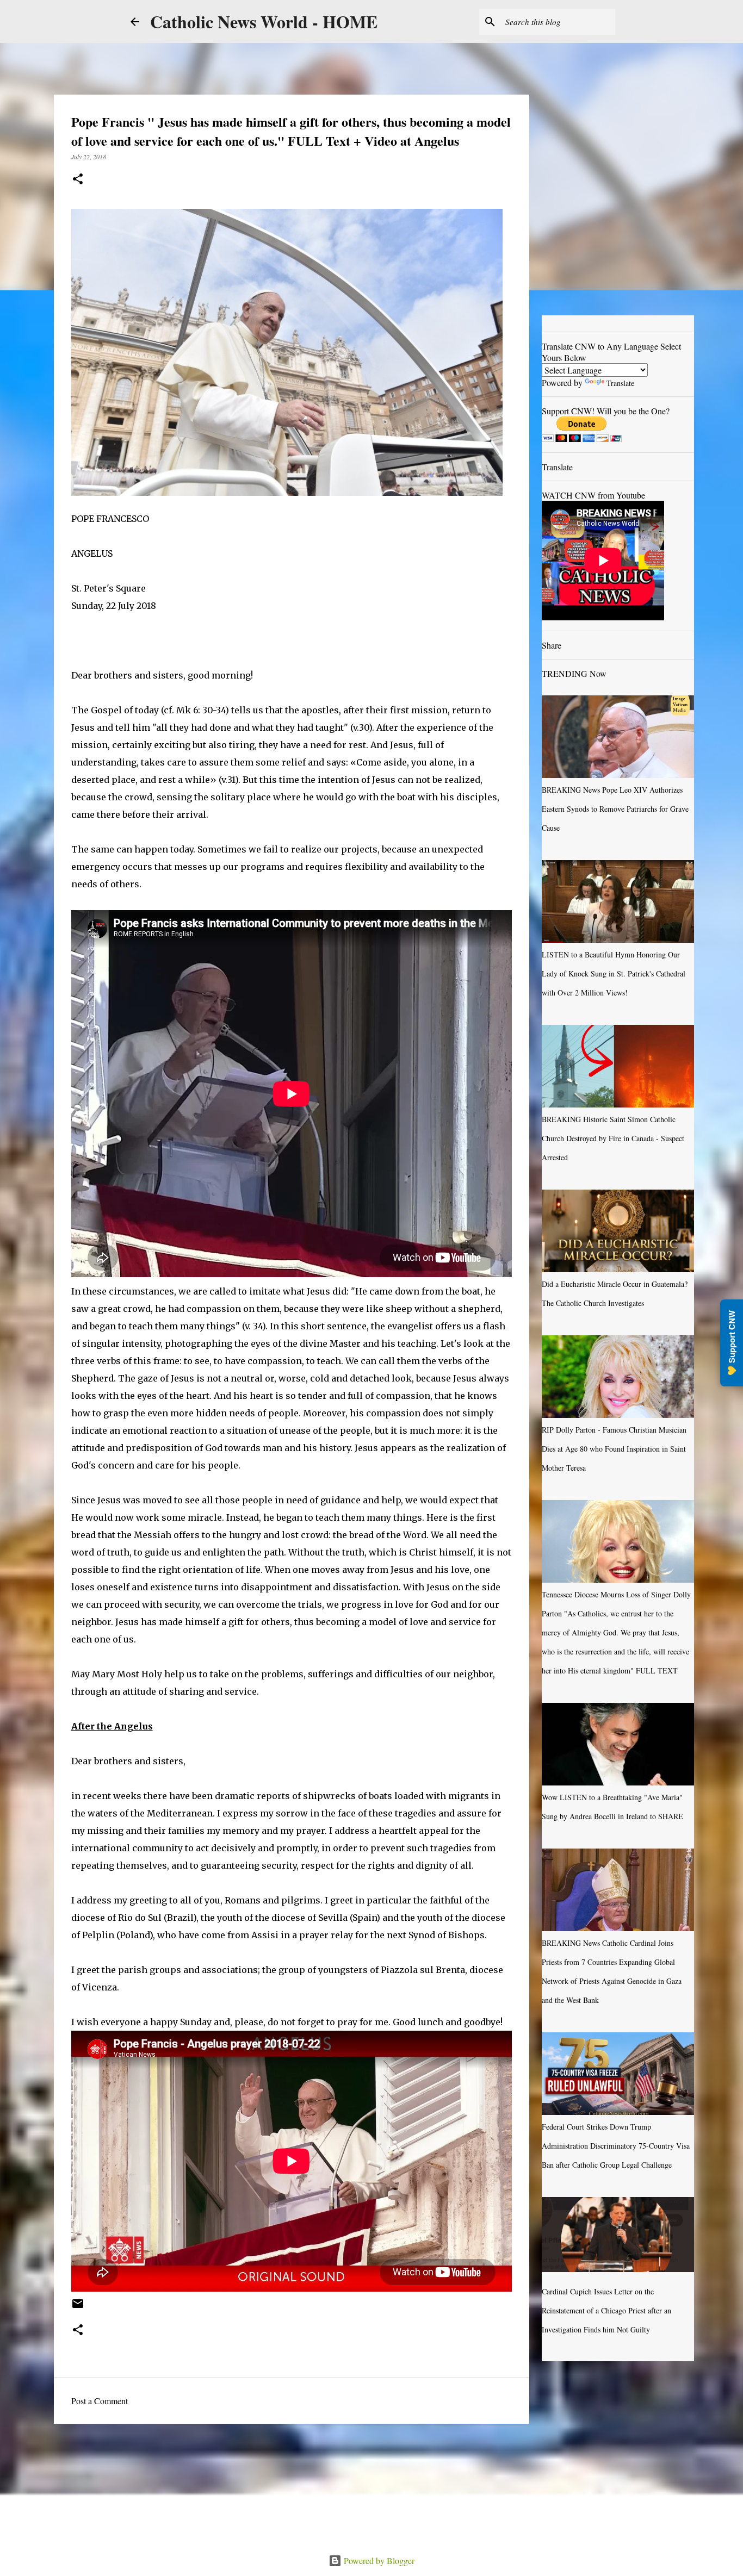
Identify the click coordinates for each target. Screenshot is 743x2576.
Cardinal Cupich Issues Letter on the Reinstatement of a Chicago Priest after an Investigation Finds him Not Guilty (606, 2310)
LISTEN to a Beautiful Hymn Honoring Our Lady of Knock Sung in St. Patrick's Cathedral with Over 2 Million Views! (614, 973)
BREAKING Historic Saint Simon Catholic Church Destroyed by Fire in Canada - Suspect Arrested (613, 1138)
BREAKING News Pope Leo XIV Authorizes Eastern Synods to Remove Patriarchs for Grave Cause (615, 809)
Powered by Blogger (378, 2561)
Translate (620, 383)
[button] (78, 180)
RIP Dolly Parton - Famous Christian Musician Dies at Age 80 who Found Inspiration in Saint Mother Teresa (614, 1449)
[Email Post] (78, 2307)
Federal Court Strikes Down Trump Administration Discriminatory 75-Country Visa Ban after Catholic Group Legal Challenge (616, 2146)
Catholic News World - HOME (264, 21)
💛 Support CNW (732, 1343)
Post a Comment (100, 2401)
